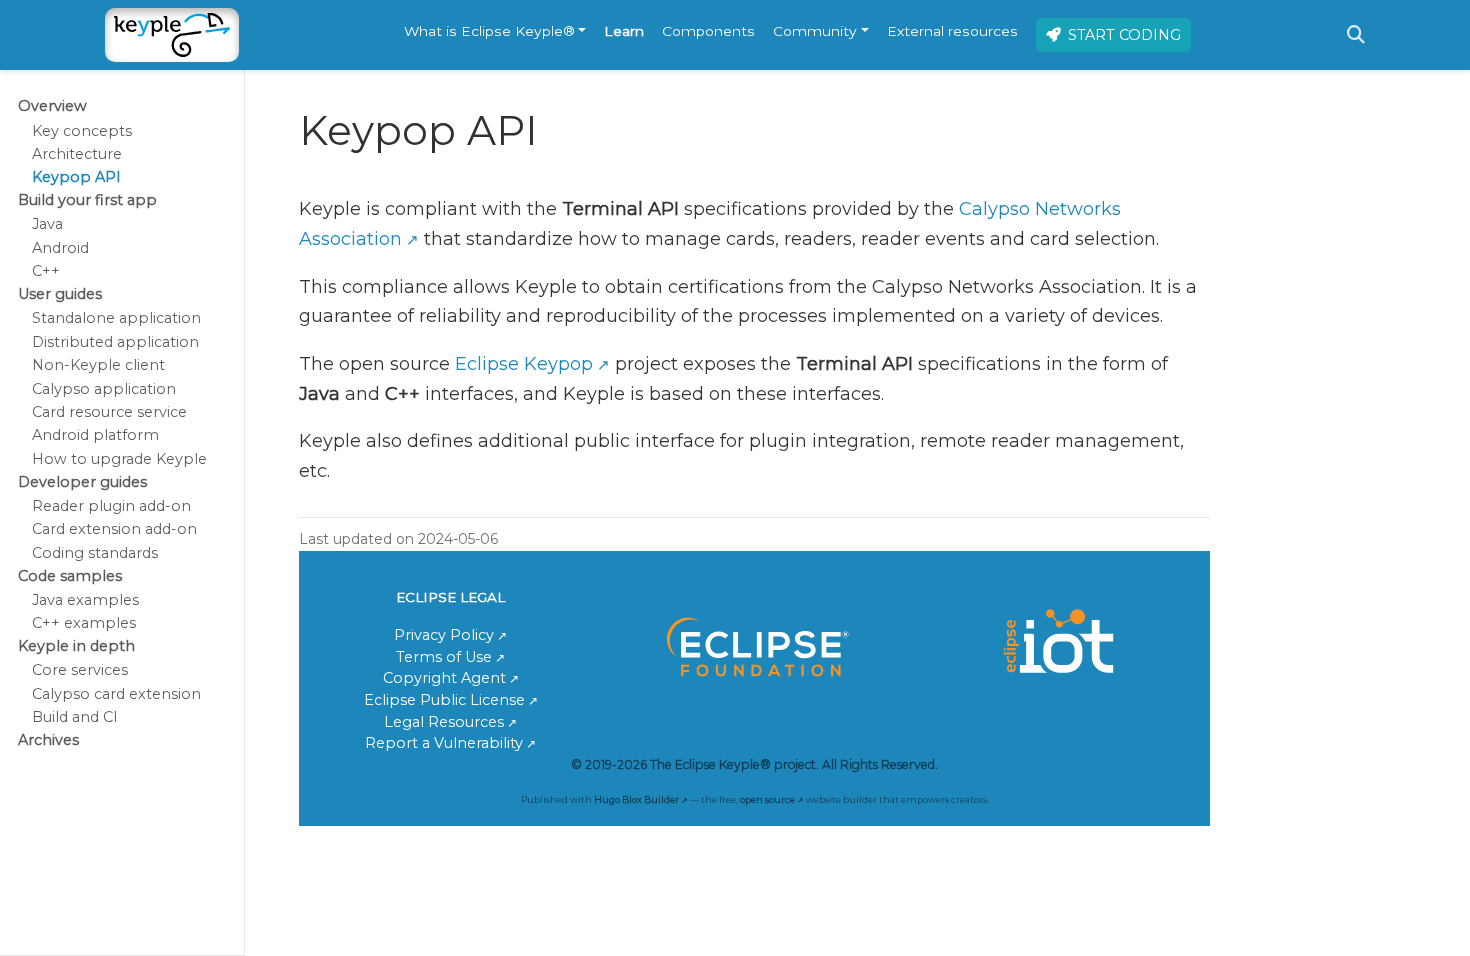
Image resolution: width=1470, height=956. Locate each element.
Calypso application (104, 389)
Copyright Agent (444, 678)
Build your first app (87, 200)
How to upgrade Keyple (119, 459)
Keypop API (76, 177)
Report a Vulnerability (444, 743)
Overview (52, 106)
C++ (46, 271)
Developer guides (82, 482)
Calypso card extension (116, 694)
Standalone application (116, 318)
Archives (48, 740)
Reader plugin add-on (111, 506)
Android (60, 248)
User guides (60, 294)
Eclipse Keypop (524, 364)
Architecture (77, 154)
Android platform (95, 435)
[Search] (1356, 35)
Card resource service (109, 412)
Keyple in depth (76, 646)
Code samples (70, 576)
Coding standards (95, 553)
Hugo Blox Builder (636, 799)
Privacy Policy (444, 635)
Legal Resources (444, 722)
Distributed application (115, 342)
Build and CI (75, 717)
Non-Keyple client (98, 365)
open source (767, 799)
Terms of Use (444, 657)
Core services (80, 670)
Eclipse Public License (444, 700)
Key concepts (82, 131)
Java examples (85, 600)
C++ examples (84, 623)
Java (47, 224)
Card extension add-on (114, 529)
